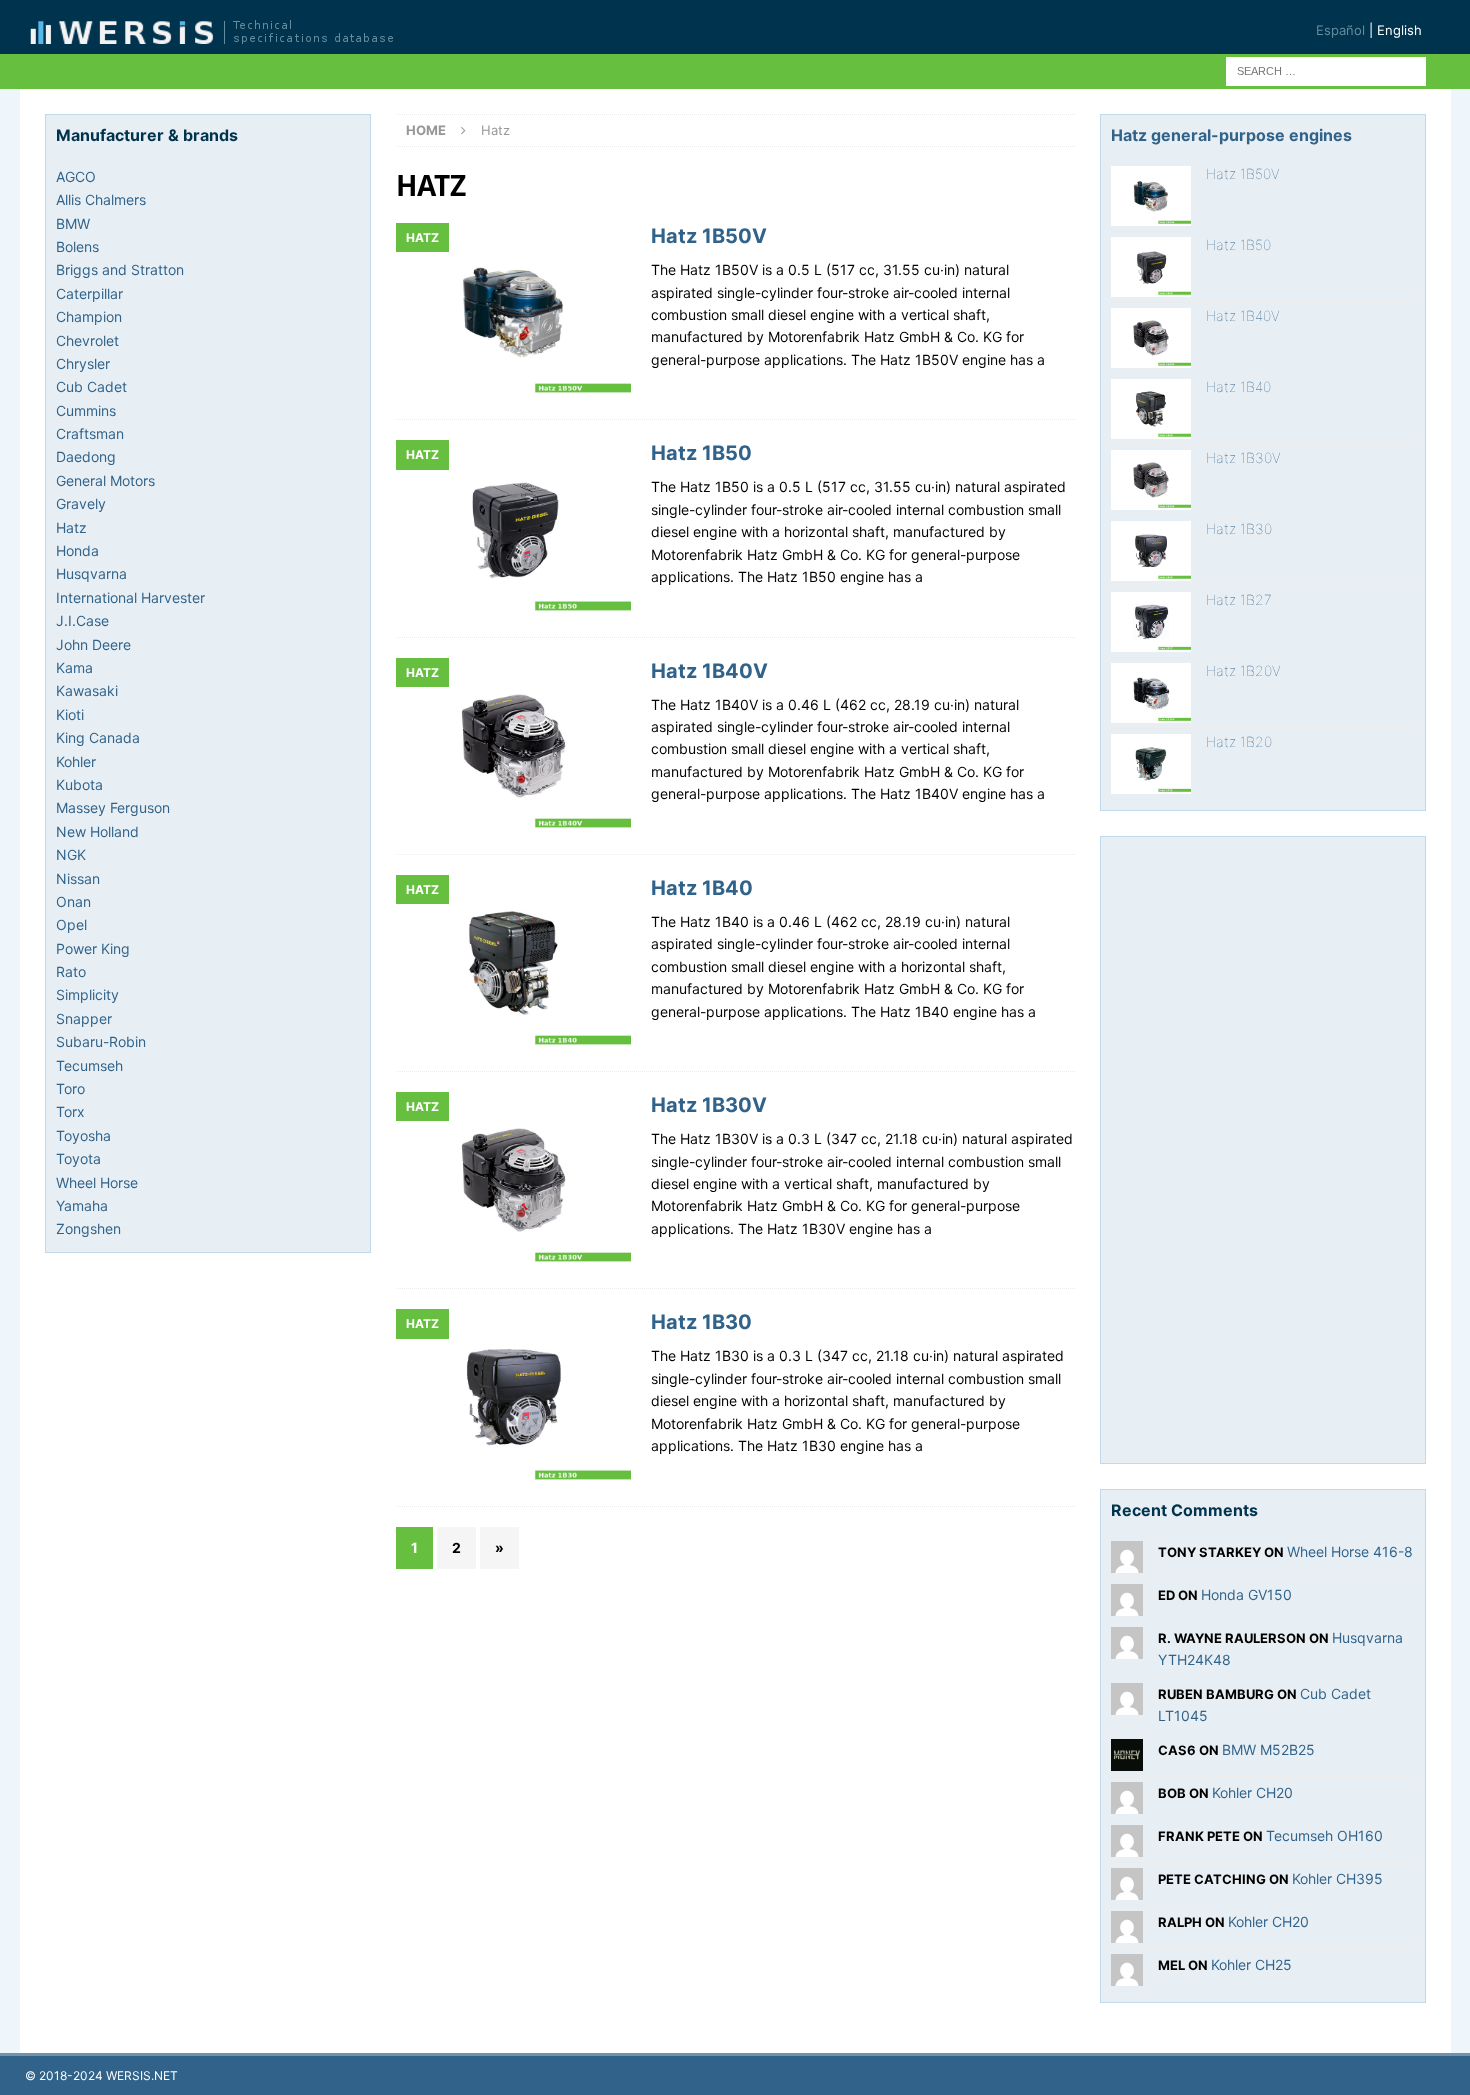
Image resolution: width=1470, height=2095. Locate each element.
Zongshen (88, 1228)
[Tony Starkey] (1127, 1561)
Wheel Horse (97, 1182)
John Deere (93, 644)
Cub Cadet (91, 386)
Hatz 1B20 (1239, 741)
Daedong (86, 456)
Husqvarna (91, 573)
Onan (73, 901)
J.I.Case (82, 620)
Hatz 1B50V (709, 236)
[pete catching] (1127, 1887)
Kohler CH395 (1337, 1878)
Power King (93, 948)
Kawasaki (87, 690)
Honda (77, 550)
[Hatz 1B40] (1151, 409)
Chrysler (83, 363)
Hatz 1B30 (701, 1322)
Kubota (79, 784)
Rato (71, 971)
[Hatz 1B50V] (1151, 196)
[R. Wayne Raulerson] (1127, 1647)
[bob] (1127, 1801)
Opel (71, 924)
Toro (70, 1088)
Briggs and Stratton (120, 269)
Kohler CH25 (1251, 1964)
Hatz (71, 527)
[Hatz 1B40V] (1151, 338)
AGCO (76, 176)
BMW (73, 223)
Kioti (70, 714)
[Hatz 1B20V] (1151, 693)
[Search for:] (1326, 69)
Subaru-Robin (101, 1041)
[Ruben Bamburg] (1127, 1702)
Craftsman (90, 433)
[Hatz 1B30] (1151, 551)
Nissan (78, 878)
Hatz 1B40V (709, 671)
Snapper (84, 1018)
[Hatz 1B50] (1151, 267)
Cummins (86, 410)
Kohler (76, 761)
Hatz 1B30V (709, 1105)
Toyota (78, 1158)
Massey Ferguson (113, 807)
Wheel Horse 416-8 (1350, 1551)
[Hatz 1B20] (1151, 764)
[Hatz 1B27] (1151, 622)
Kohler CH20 (1252, 1792)
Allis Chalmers (101, 199)
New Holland (97, 831)
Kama (74, 667)
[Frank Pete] (1127, 1844)
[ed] (1127, 1604)
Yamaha (82, 1205)
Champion (89, 316)
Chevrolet (87, 340)
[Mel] (1127, 1973)
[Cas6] (1127, 1758)
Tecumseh (89, 1065)
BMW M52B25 (1268, 1749)
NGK (71, 854)
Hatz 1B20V (1243, 670)
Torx (70, 1111)
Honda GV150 (1246, 1594)
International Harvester (130, 597)
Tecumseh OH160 (1324, 1835)
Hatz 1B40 (702, 888)
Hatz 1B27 (1239, 599)
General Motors (105, 480)
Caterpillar (89, 293)
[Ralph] (1127, 1930)
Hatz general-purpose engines (1231, 135)
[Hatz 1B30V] (1151, 480)
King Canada (98, 737)
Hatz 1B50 (701, 453)
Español (1340, 30)
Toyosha (83, 1135)
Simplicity (87, 994)
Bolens (77, 246)
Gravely (81, 503)
